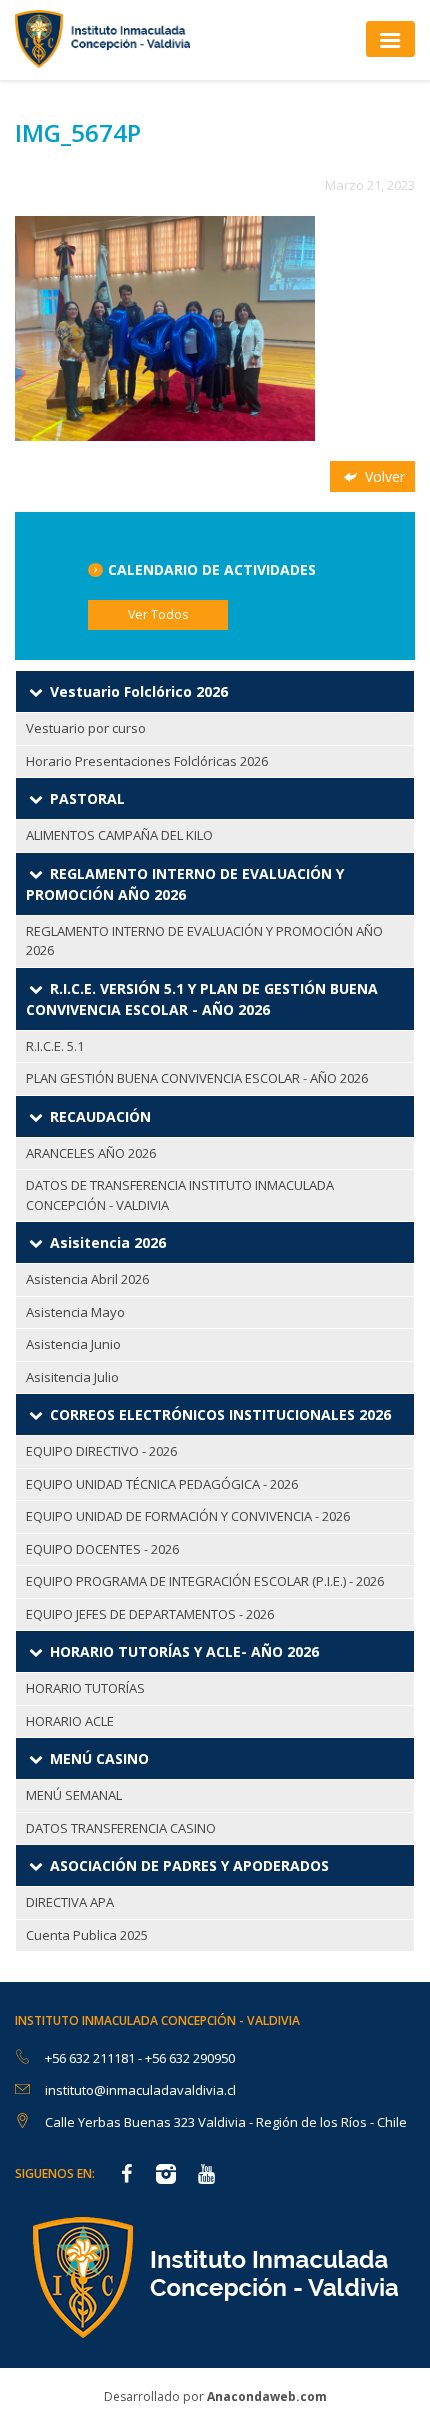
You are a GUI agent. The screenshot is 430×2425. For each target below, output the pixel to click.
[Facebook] (126, 2176)
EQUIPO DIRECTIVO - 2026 (101, 1451)
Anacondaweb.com (267, 2396)
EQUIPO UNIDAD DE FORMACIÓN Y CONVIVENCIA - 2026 (188, 1516)
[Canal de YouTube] (206, 2176)
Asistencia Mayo (75, 1312)
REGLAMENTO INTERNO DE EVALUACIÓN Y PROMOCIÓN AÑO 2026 (204, 941)
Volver (383, 476)
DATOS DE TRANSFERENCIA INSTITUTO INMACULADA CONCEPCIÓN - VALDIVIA (180, 1195)
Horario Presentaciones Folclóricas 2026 (147, 761)
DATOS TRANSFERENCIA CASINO (121, 1828)
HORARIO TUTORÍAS (85, 1688)
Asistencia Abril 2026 (87, 1279)
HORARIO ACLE (70, 1721)
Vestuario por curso (86, 728)
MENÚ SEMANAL (74, 1795)
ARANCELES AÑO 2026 (91, 1153)
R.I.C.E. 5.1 (55, 1046)
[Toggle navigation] (390, 38)
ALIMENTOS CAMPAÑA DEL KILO (119, 835)
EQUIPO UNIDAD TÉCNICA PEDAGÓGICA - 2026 (162, 1484)
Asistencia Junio (73, 1344)
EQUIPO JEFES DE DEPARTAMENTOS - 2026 (150, 1614)
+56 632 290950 (190, 2058)
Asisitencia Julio (72, 1377)
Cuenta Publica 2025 (87, 1935)
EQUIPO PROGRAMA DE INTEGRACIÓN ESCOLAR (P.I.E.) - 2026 (205, 1581)
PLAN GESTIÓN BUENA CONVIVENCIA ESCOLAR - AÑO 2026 (197, 1078)
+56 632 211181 (91, 2058)
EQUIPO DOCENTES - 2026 (102, 1549)
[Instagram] (166, 2176)
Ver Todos (158, 614)
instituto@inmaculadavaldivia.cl (140, 2090)
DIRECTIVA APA (70, 1902)
